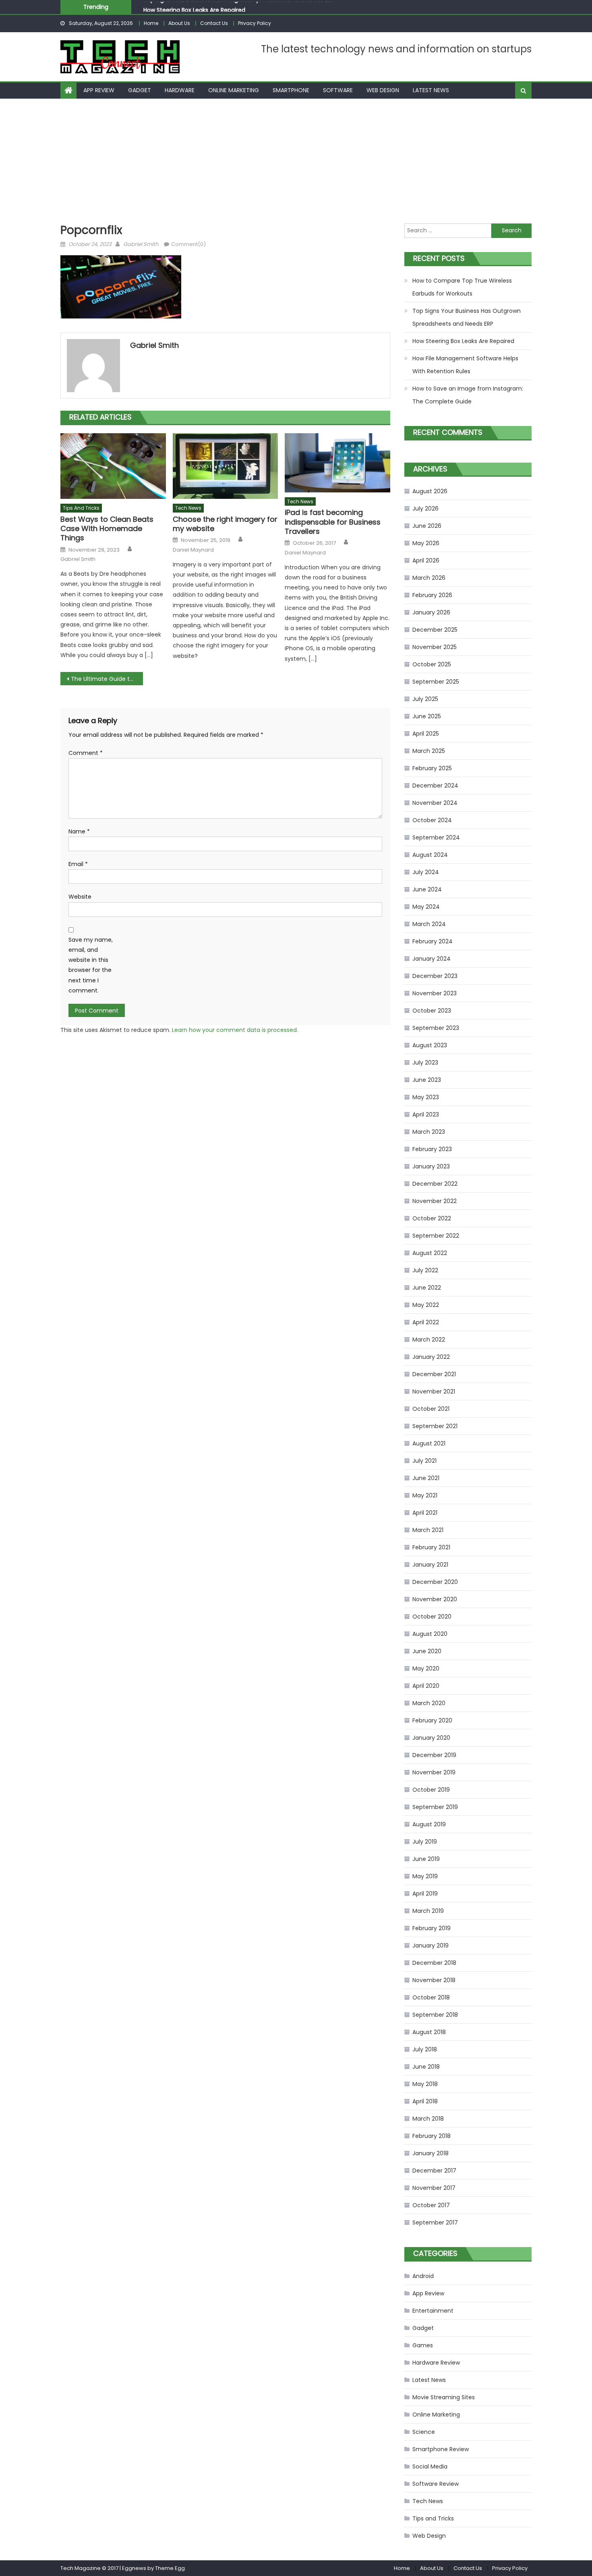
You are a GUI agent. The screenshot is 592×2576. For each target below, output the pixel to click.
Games (423, 2345)
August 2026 (430, 491)
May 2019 (425, 1876)
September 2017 (435, 2222)
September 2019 (435, 1807)
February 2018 (432, 2136)
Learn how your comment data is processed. (235, 1030)
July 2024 (426, 872)
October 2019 (431, 1790)
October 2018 (431, 1997)
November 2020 (435, 1599)
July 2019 (425, 1842)
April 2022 (426, 1322)
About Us (179, 23)
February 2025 (432, 768)
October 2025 (432, 664)
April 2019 (425, 1894)
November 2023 (435, 993)
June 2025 (427, 716)
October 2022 (432, 1218)
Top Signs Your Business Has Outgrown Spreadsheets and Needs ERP (467, 317)
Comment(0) (188, 244)
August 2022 (430, 1253)
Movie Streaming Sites (444, 2397)
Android (423, 2276)
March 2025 (429, 751)
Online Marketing (234, 90)
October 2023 (432, 1011)
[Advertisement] (296, 159)
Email (78, 864)
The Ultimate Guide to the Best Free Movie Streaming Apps (107, 679)
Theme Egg (170, 2568)
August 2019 (429, 1824)
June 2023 (427, 1080)
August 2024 (430, 855)
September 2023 (436, 1028)
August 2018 (429, 2032)
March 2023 (429, 1132)
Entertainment (433, 2311)
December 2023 (435, 976)
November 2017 (434, 2188)
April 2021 (425, 1513)
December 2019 (434, 1755)
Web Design (383, 90)
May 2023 (426, 1097)
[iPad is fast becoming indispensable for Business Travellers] (337, 463)
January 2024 (432, 959)
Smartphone (291, 90)
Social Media (430, 2466)
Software (338, 90)
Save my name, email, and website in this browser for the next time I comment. (91, 965)
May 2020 (426, 1668)
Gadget (140, 90)
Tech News (188, 508)
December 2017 (434, 2171)
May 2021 (425, 1495)
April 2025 (426, 734)
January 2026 (431, 612)
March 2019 (428, 1911)
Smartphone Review (441, 2449)
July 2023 (425, 1063)
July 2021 (424, 1461)
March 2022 (429, 1340)
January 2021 (430, 1565)
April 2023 (426, 1114)
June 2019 (426, 1859)
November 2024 (435, 803)
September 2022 (436, 1236)
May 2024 (426, 907)
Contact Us (214, 23)
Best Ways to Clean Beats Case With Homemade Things (107, 529)
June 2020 (427, 1651)
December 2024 (435, 786)
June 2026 (427, 526)
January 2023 (431, 1166)
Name (79, 831)
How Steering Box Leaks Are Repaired (194, 7)
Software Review (436, 2484)
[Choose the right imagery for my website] (226, 466)
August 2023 (430, 1045)
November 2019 (434, 1772)
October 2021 (431, 1409)
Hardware (180, 90)
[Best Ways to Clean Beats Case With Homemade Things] (113, 466)
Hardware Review (436, 2363)
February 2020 (432, 1720)
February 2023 (432, 1149)
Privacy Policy (255, 23)
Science (424, 2432)
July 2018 (425, 2049)
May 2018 (425, 2084)
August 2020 (430, 1634)
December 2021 (434, 1374)
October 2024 (432, 820)
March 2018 (428, 2119)
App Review (99, 90)
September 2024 (436, 837)
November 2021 (434, 1391)
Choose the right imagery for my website (225, 524)
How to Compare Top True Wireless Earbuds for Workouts (462, 287)
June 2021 (426, 1478)
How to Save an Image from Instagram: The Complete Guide (468, 395)
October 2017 (431, 2205)
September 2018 (435, 2015)
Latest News (431, 90)
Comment (86, 753)
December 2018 (434, 1963)
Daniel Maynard (193, 550)
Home (151, 23)
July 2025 (425, 699)
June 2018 (426, 2067)
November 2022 (435, 1201)
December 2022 (435, 1184)
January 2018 (431, 2153)
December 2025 (435, 630)
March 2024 (429, 924)
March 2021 (428, 1530)
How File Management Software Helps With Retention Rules (465, 365)
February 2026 (432, 595)
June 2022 (427, 1288)
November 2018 (434, 1980)
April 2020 (426, 1686)
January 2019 (431, 1945)
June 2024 (427, 889)
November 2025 (435, 647)
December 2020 (435, 1582)
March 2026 (429, 578)
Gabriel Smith (141, 244)
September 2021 (435, 1426)
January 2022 (431, 1357)
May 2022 (426, 1305)
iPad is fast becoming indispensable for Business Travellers (333, 522)
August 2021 (429, 1443)
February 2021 (431, 1547)
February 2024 (433, 941)
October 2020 (432, 1617)
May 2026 (426, 543)
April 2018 (425, 2101)
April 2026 (426, 560)
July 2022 (425, 1270)
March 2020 (429, 1703)
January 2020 (431, 1738)
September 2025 (436, 682)
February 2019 (432, 1928)
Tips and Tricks (81, 508)
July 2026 (425, 509)
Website (80, 897)
